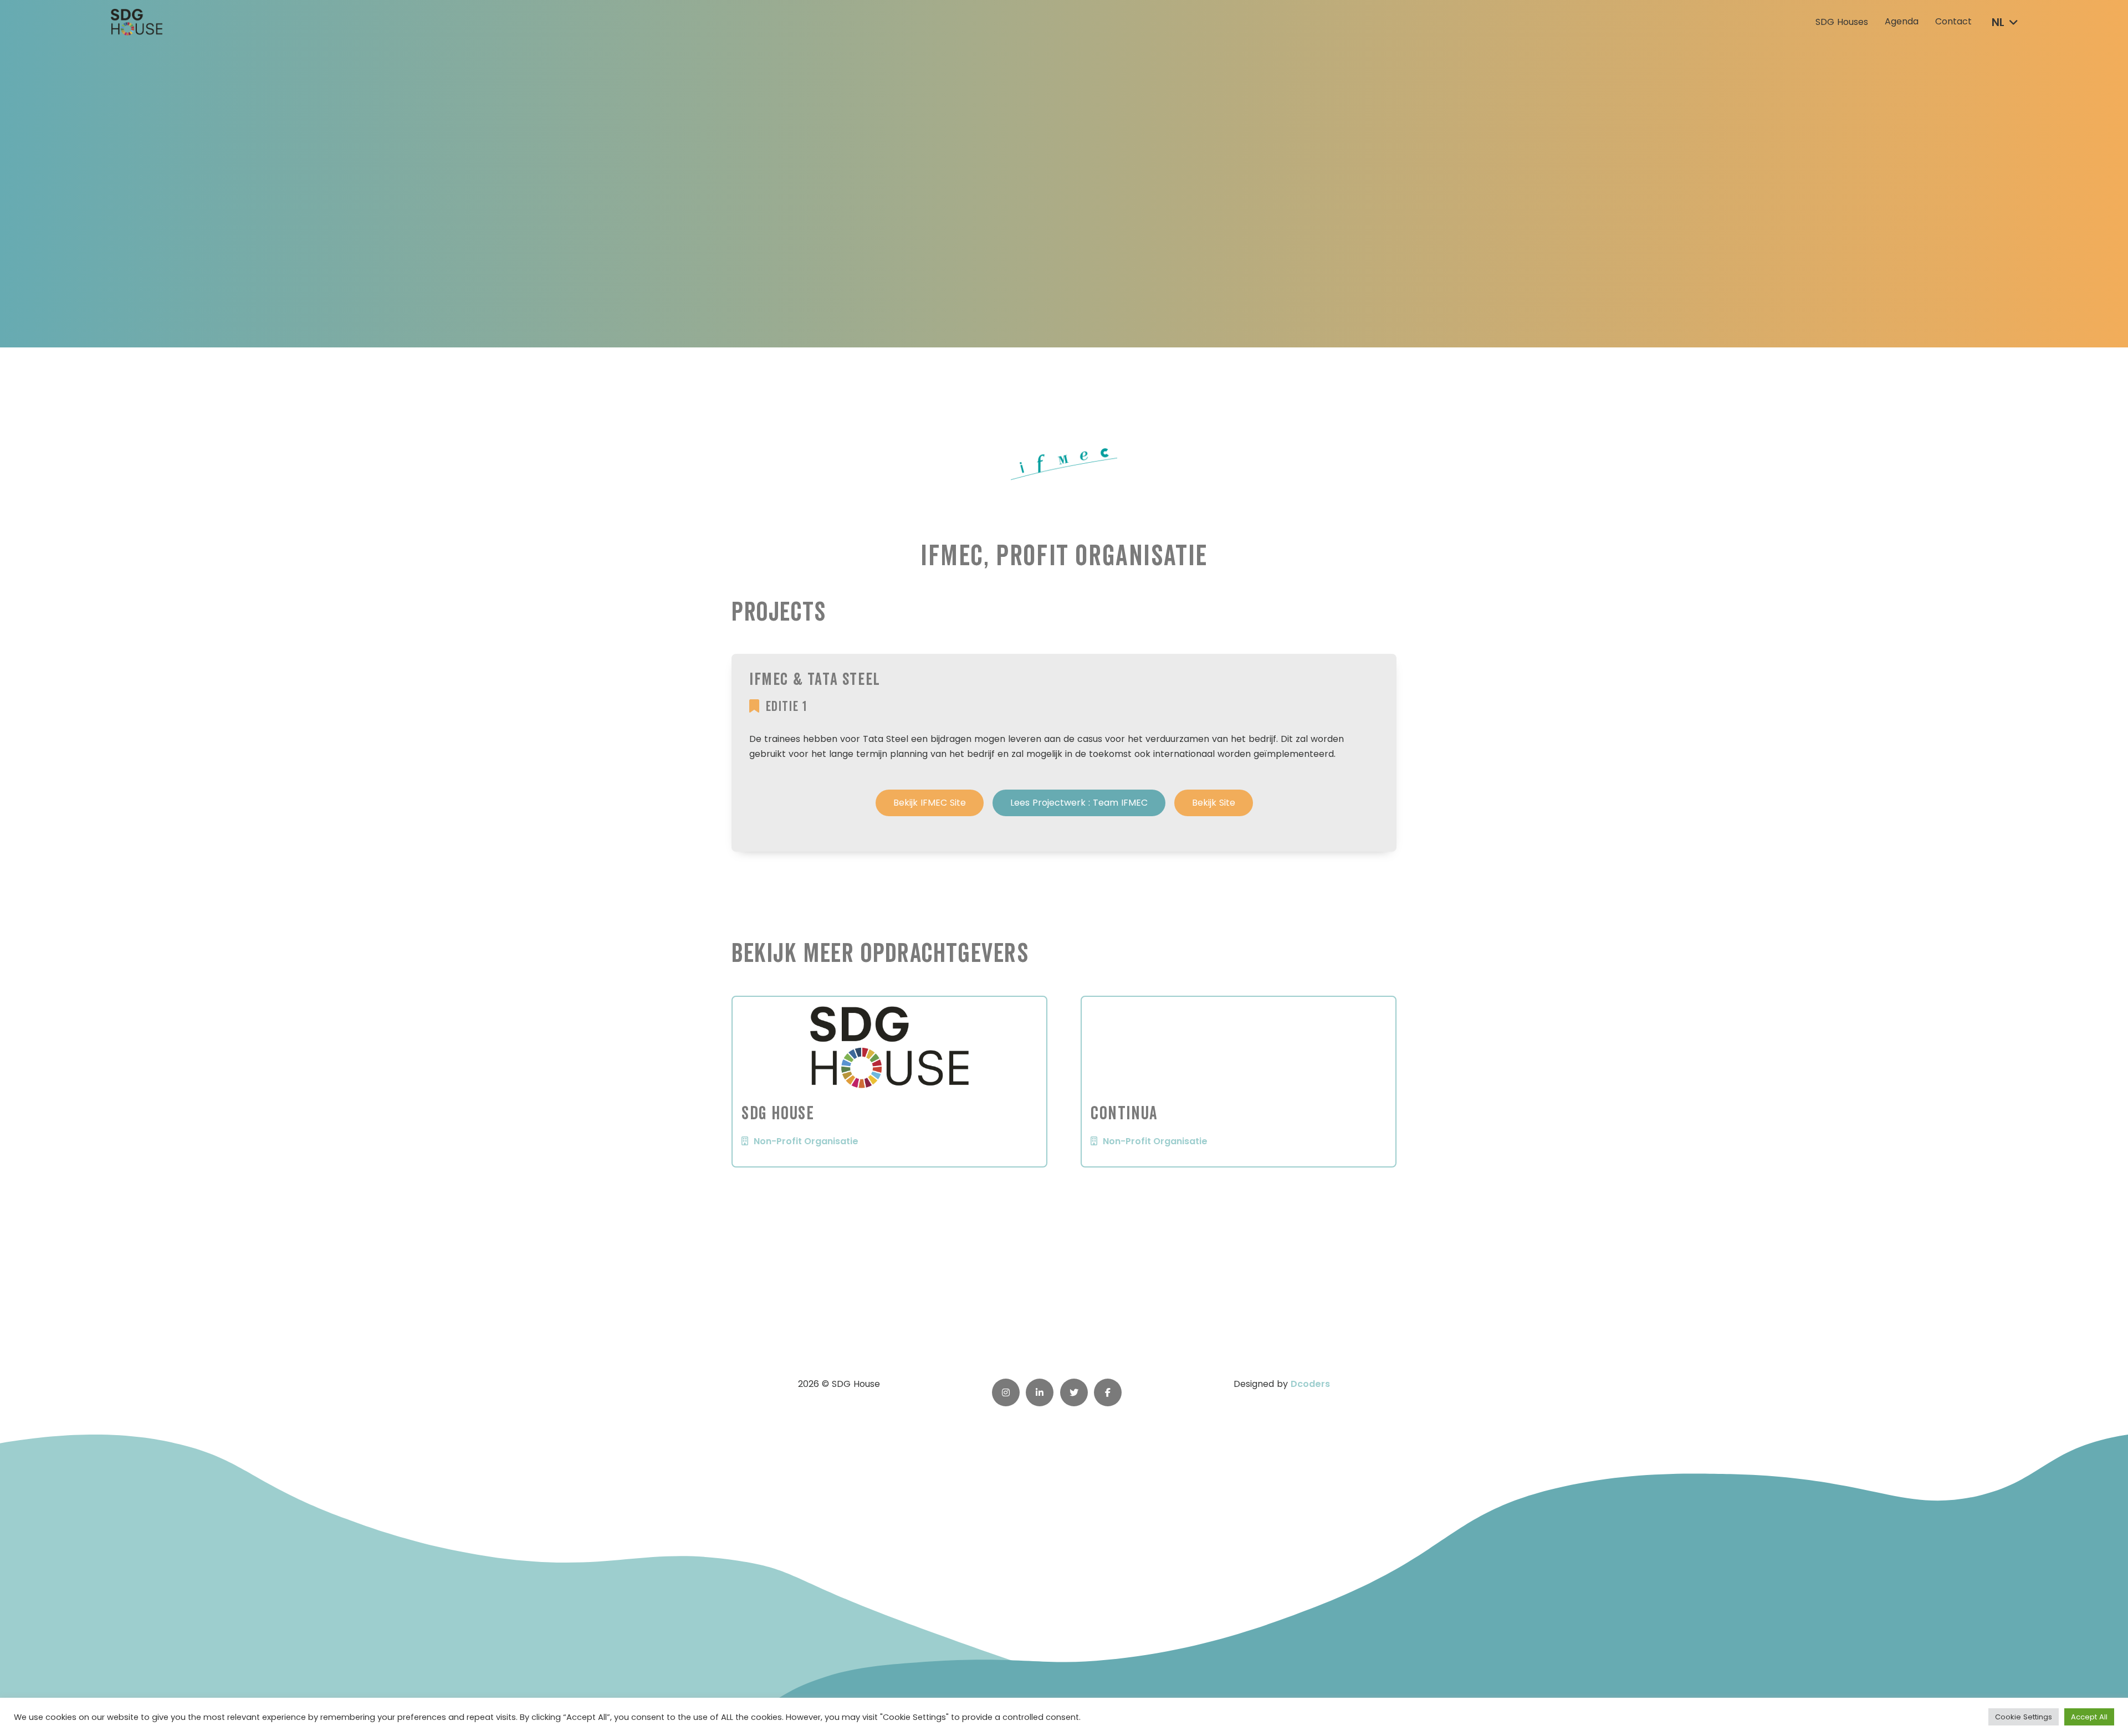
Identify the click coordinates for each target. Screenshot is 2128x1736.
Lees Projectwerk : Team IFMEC (1079, 803)
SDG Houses (1842, 22)
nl (1998, 22)
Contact (1953, 22)
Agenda (1902, 22)
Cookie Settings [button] (2024, 1717)
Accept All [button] (2089, 1717)
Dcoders (1310, 1384)
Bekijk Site (1214, 803)
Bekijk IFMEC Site (930, 803)
